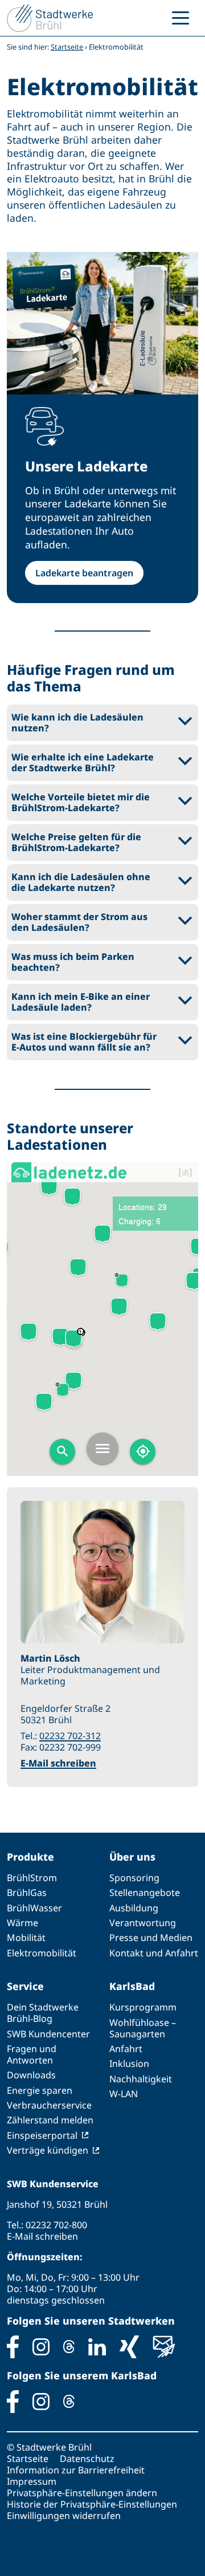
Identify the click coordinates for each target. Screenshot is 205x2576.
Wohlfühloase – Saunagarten (143, 2028)
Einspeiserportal (42, 2135)
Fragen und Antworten (32, 2054)
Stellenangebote (145, 1893)
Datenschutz (87, 2459)
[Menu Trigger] (181, 17)
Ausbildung (134, 1908)
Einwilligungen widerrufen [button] (64, 2516)
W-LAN (124, 2094)
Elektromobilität (42, 1953)
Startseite (67, 47)
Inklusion (129, 2064)
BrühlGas (27, 1893)
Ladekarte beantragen (84, 573)
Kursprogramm (143, 2007)
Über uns (132, 1857)
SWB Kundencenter (48, 2034)
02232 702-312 (70, 1736)
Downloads (31, 2075)
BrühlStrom (32, 1878)
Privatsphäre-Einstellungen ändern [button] (82, 2493)
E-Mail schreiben (58, 1763)
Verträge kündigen (48, 2150)
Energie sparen (40, 2090)
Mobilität (26, 1938)
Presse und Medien (151, 1938)
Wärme (22, 1923)
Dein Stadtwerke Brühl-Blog (43, 2013)
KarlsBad (132, 1986)
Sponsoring (134, 1878)
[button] (102, 723)
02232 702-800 (56, 2225)
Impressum (32, 2481)
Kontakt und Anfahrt (154, 1953)
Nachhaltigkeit (141, 2079)
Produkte (30, 1857)
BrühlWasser (34, 1908)
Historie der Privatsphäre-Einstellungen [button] (92, 2504)
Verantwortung (143, 1923)
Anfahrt (126, 2049)
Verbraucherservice (49, 2105)
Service (25, 1986)
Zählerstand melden (50, 2120)
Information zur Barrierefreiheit (76, 2470)
